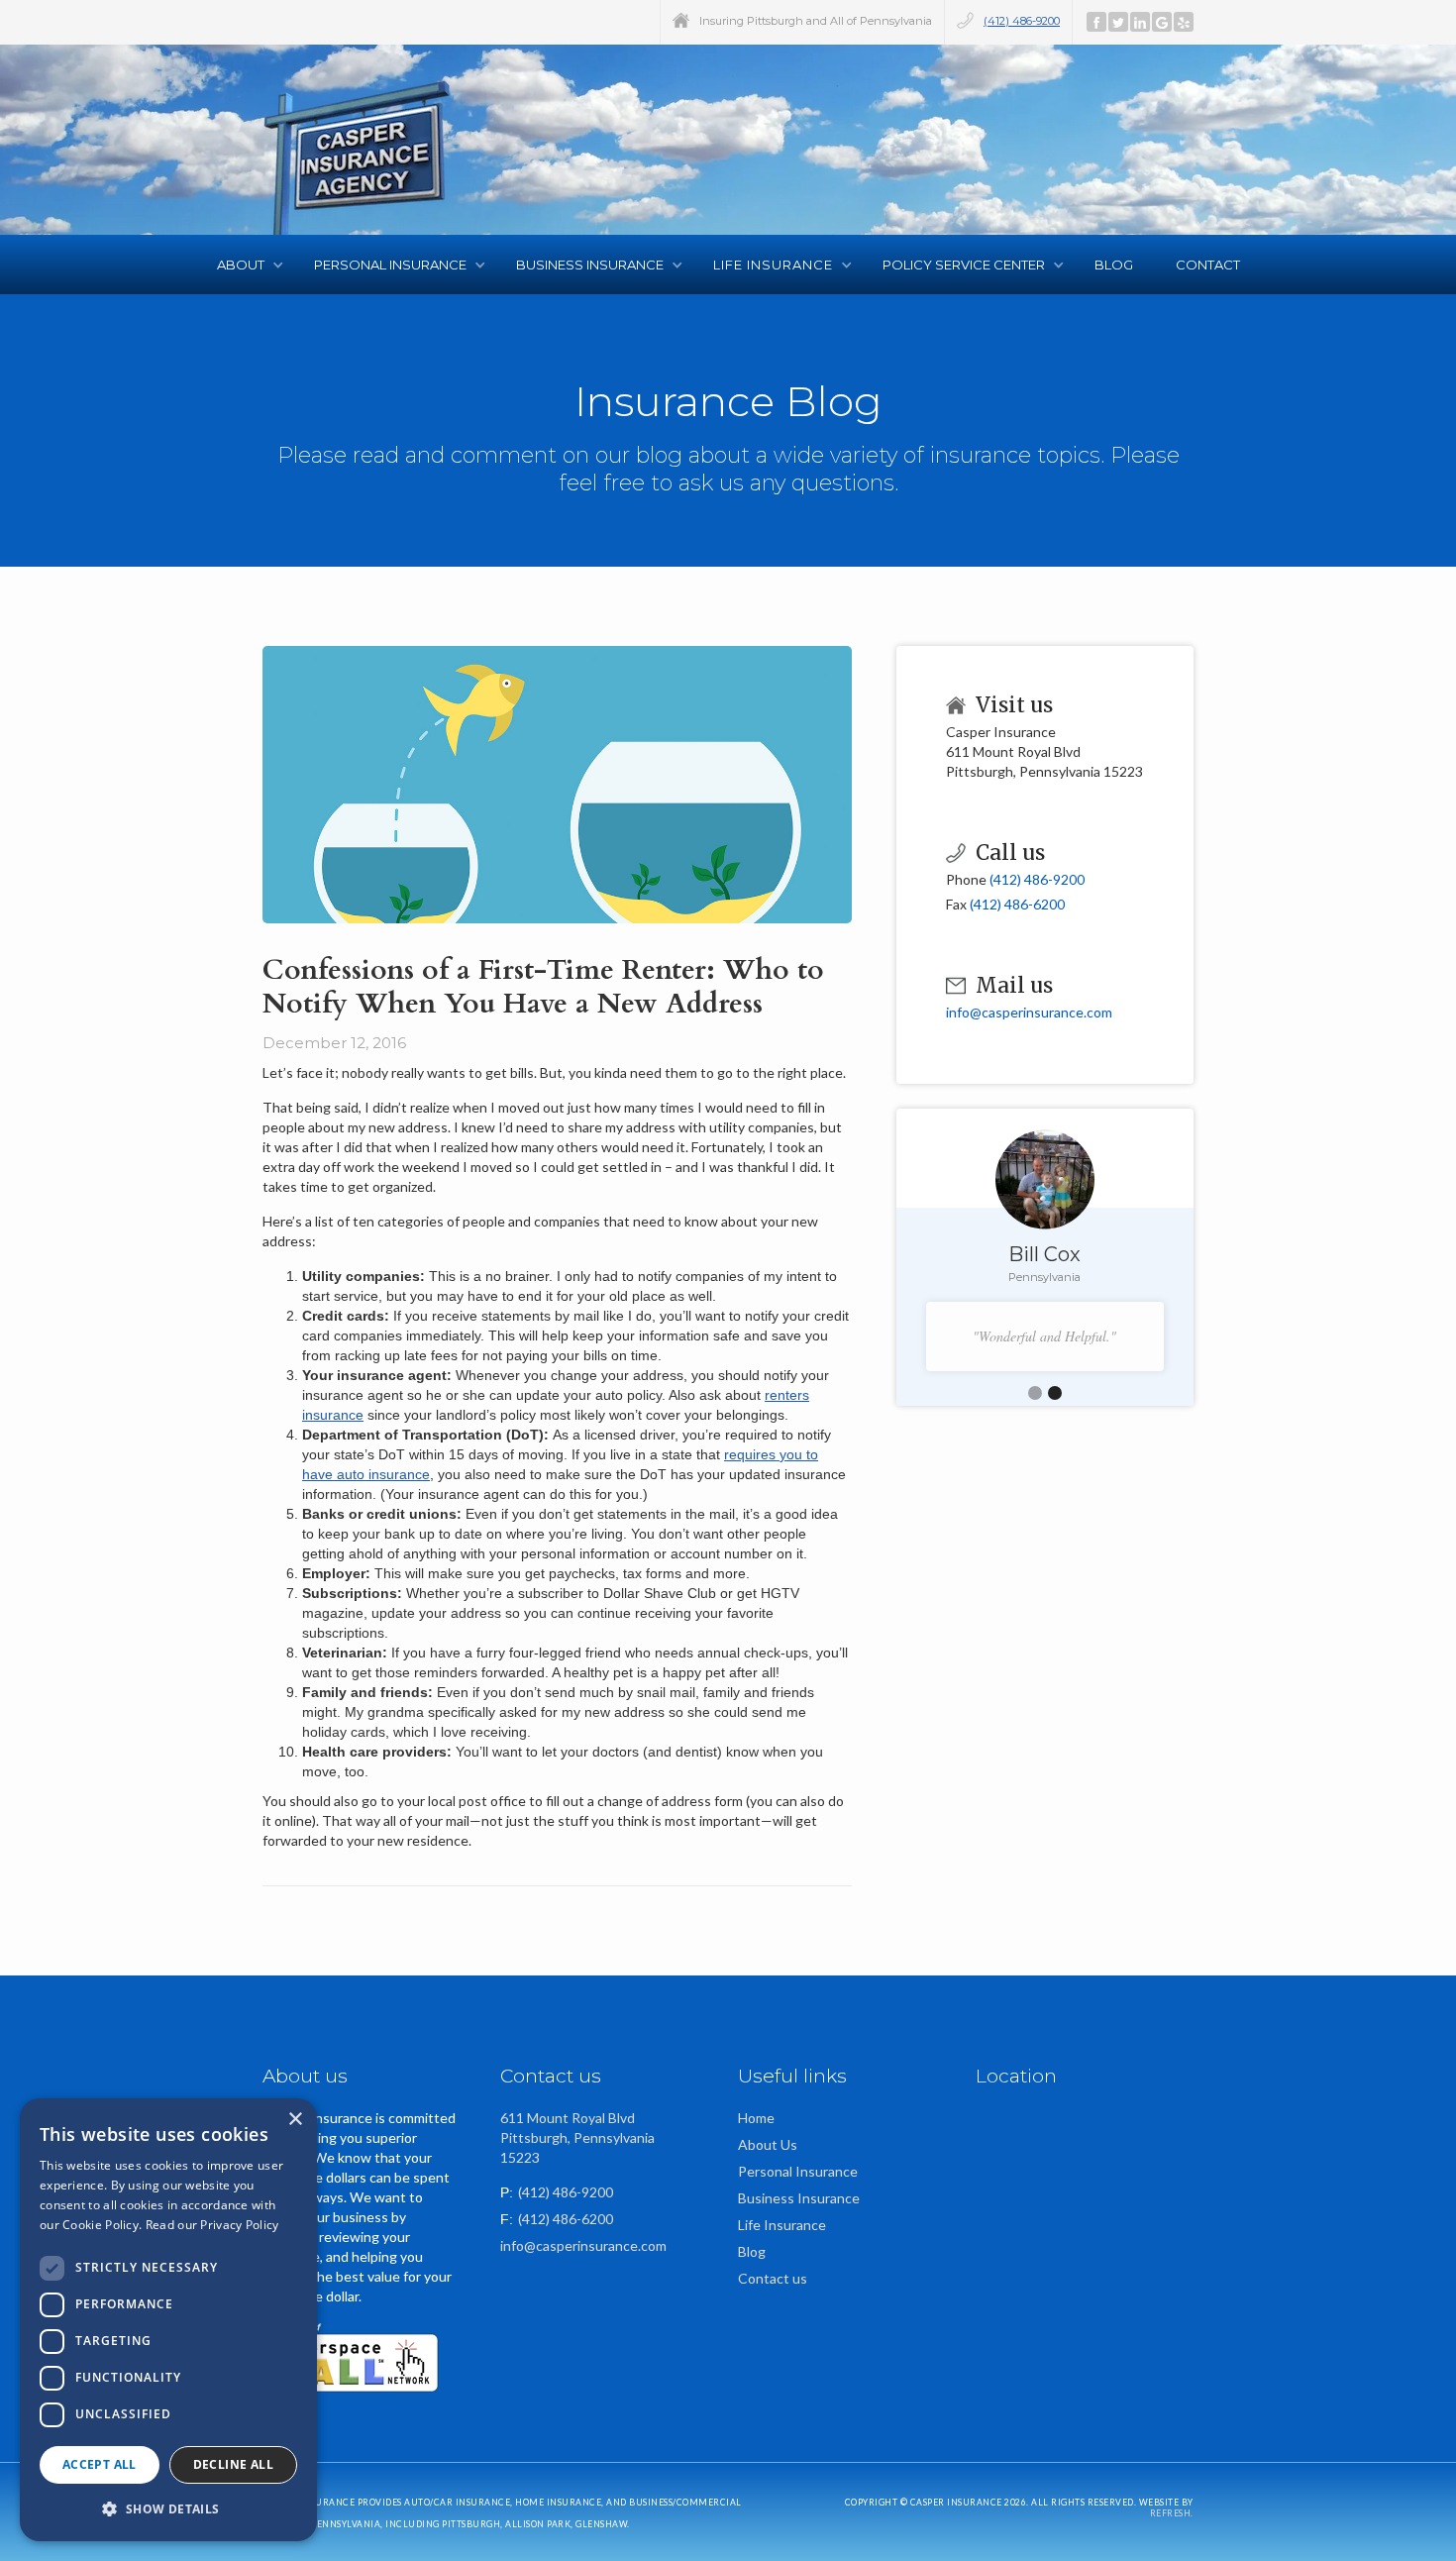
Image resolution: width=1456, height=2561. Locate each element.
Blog (1115, 265)
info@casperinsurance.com (1029, 1012)
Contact (1208, 265)
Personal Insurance (798, 2171)
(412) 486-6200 (1017, 904)
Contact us (773, 2278)
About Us (768, 2144)
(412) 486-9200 (1022, 21)
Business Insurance (799, 2198)
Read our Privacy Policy (212, 2225)
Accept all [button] (100, 2464)
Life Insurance (782, 2225)
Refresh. (1172, 2513)
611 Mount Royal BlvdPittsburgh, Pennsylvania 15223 (577, 2137)
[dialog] (168, 2320)
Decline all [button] (233, 2464)
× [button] (295, 2120)
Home (756, 2118)
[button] (246, 265)
